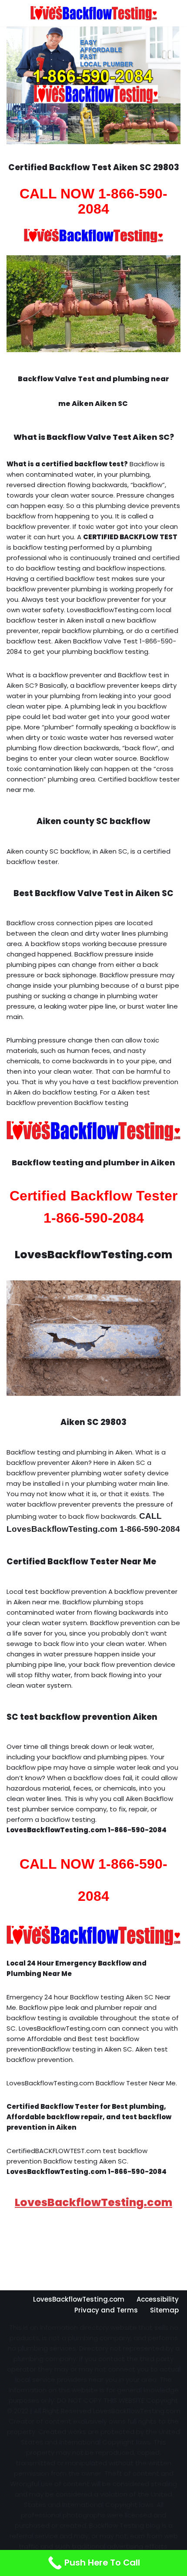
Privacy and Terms (106, 2310)
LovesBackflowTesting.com (93, 2202)
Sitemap (164, 2310)
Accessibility (158, 2299)
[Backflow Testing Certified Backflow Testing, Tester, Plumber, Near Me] (94, 13)
